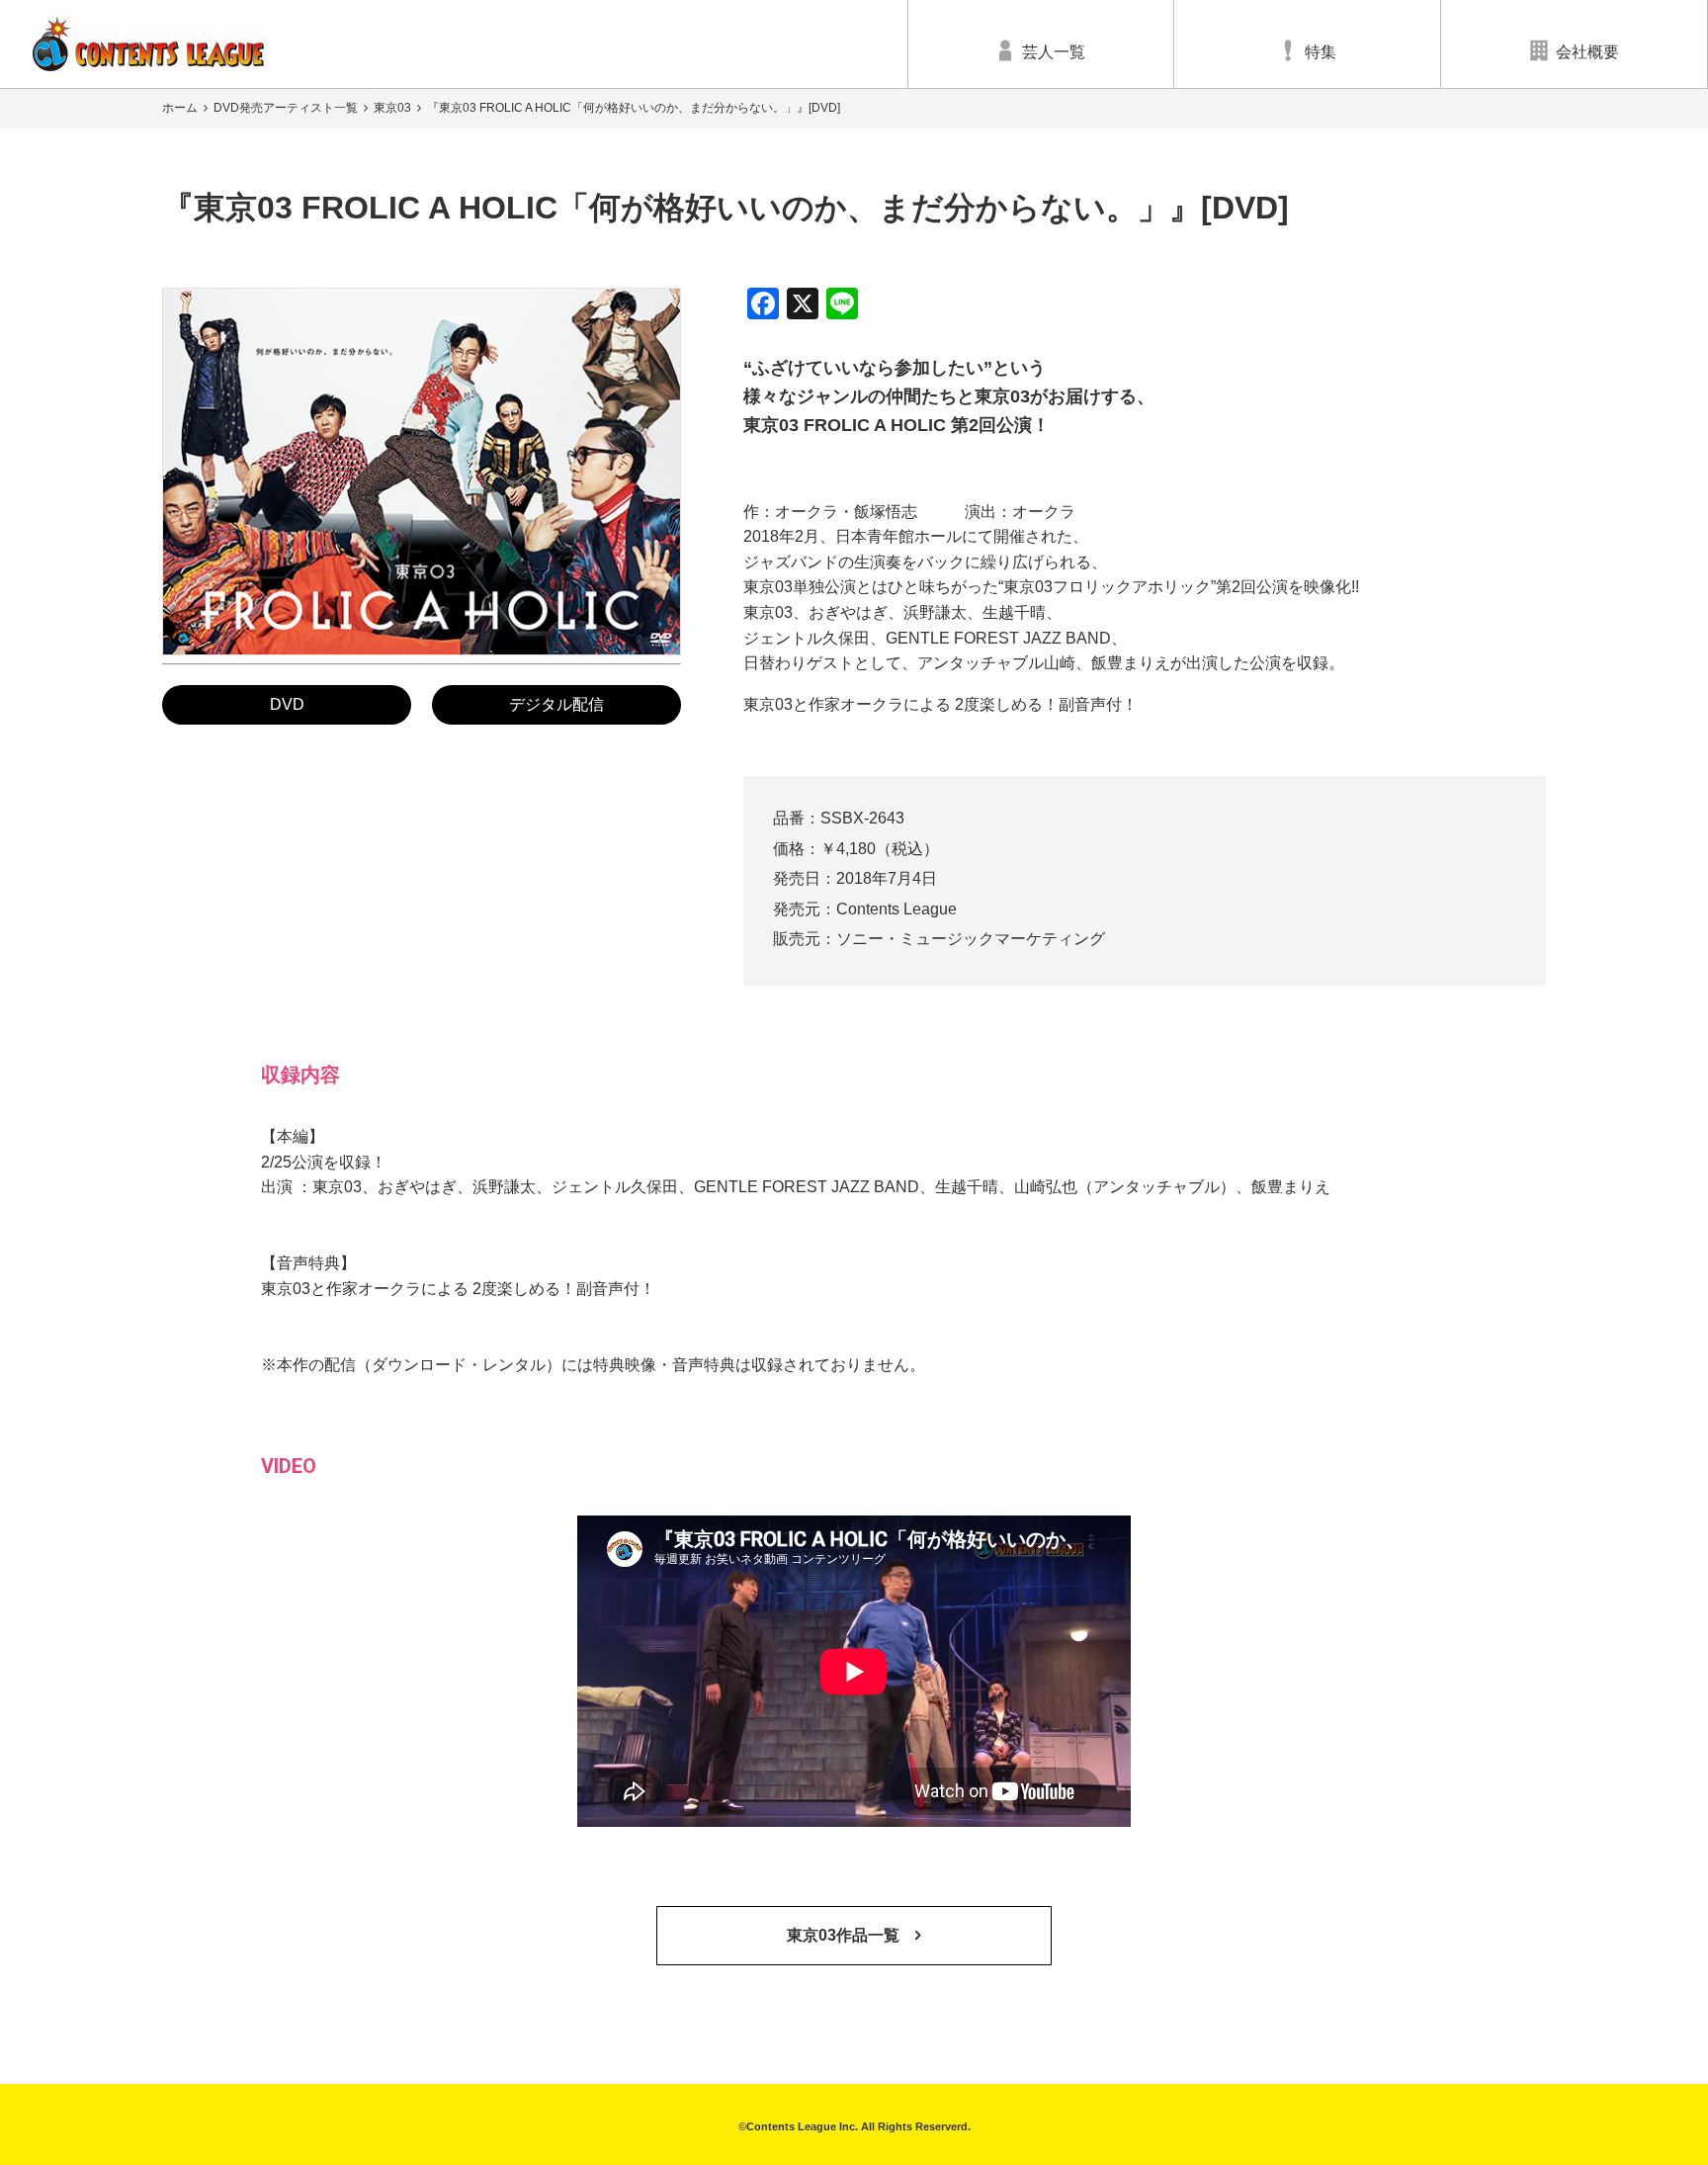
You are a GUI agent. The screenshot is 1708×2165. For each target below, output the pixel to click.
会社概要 (1587, 52)
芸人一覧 (1054, 52)
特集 (1321, 52)
